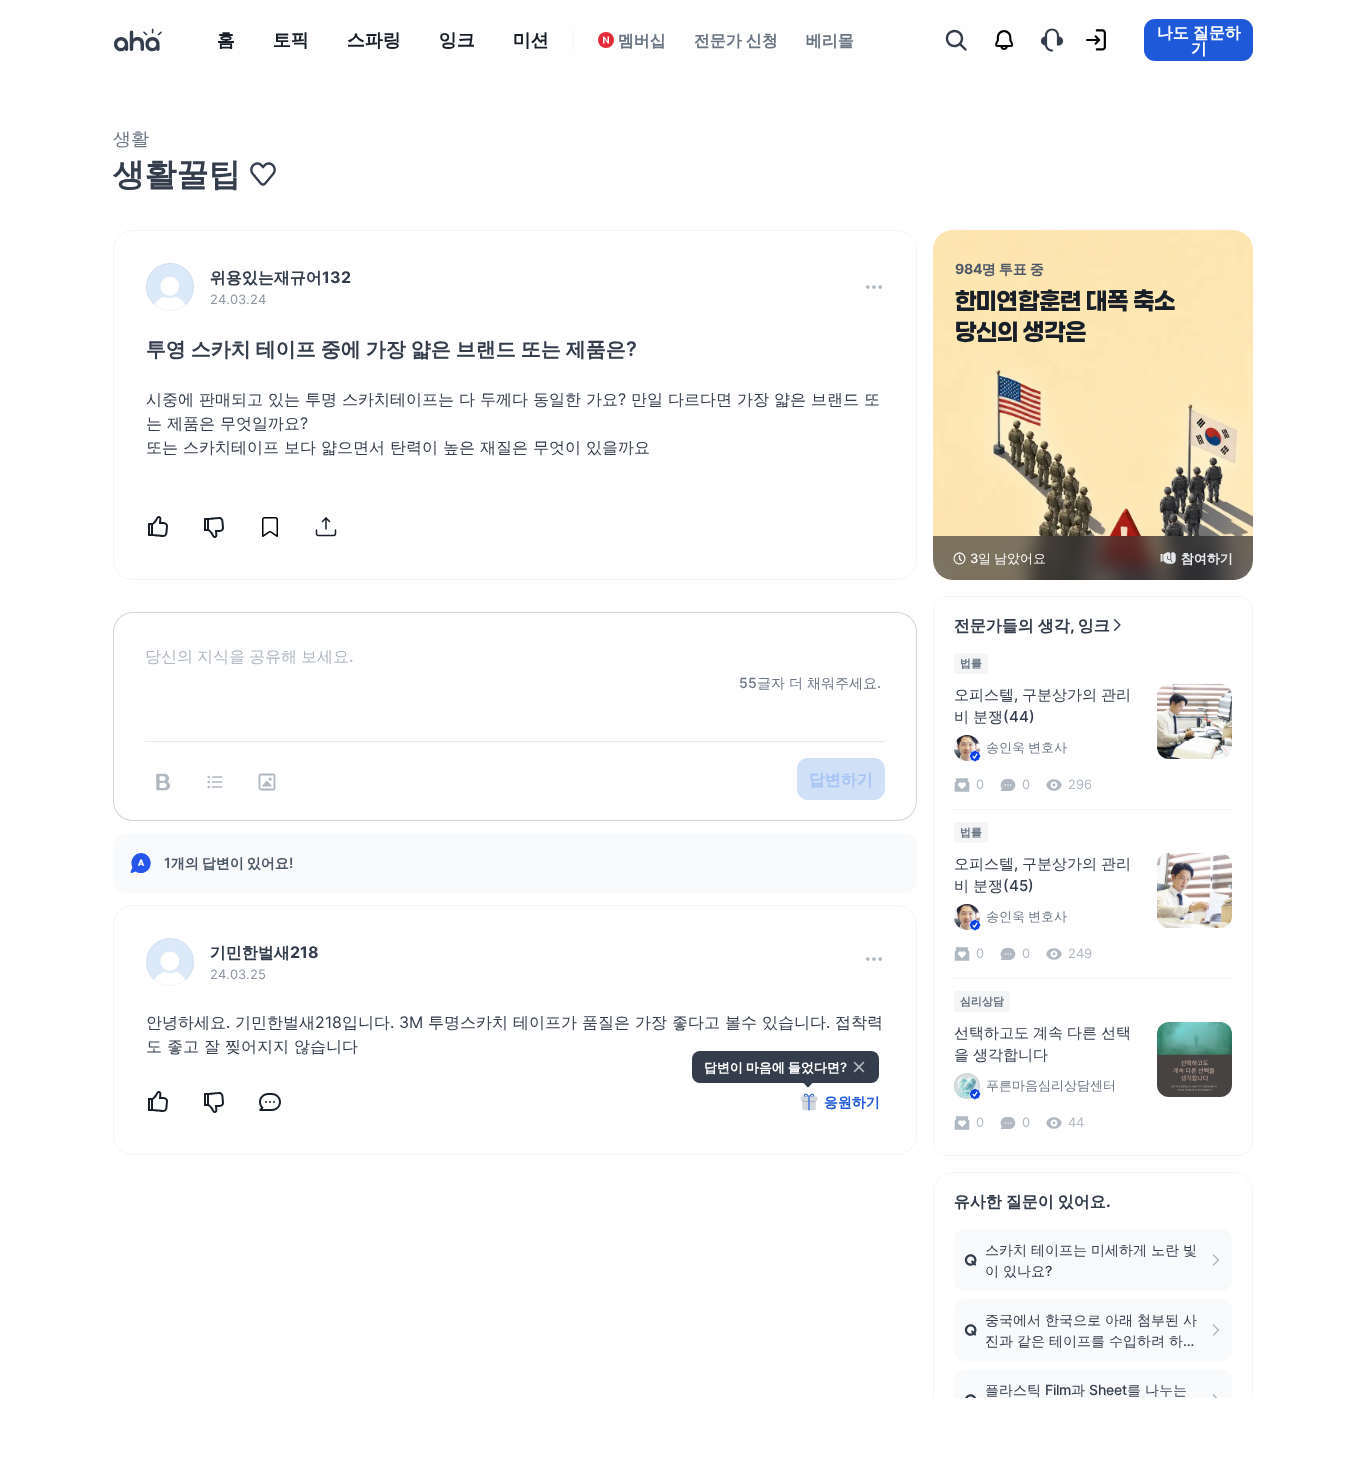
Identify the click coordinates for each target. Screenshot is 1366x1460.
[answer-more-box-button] (874, 959)
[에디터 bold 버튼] (163, 782)
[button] (874, 287)
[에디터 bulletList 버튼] (215, 782)
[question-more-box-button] (874, 287)
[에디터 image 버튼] (267, 782)
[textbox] (515, 640)
